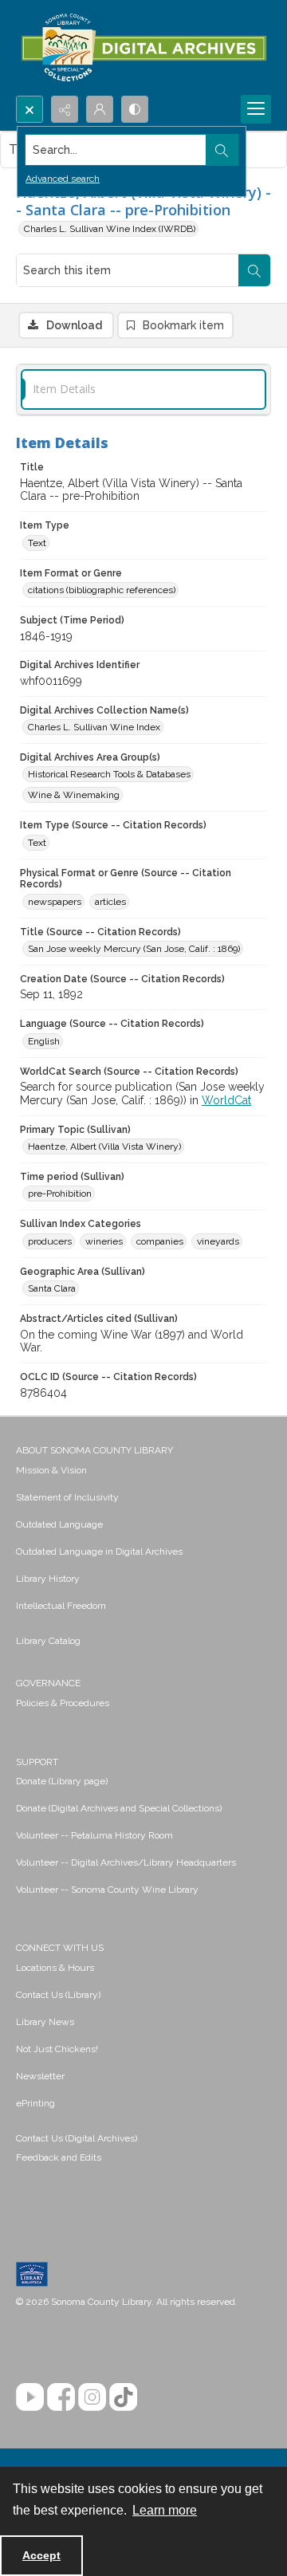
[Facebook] (61, 2397)
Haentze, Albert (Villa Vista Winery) (104, 1146)
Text (37, 543)
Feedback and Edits (59, 2157)
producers (50, 1241)
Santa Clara (52, 1288)
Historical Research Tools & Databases (109, 774)
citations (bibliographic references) (102, 590)
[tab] (143, 389)
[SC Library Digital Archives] (143, 48)
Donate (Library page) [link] (62, 1781)
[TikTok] (123, 2397)
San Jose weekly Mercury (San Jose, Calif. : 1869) (134, 949)
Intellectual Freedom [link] (61, 1606)
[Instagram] (92, 2397)
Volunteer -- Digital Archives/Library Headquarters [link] (126, 1862)
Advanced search (63, 179)
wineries (104, 1241)
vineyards (218, 1241)
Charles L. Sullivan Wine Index (94, 727)
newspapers (55, 902)
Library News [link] (45, 2022)
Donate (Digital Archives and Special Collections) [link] (119, 1808)
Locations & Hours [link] (55, 1968)
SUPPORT (37, 1762)
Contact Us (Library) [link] (58, 1995)
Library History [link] (48, 1579)
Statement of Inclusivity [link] (67, 1497)
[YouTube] (30, 2397)
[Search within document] (254, 270)
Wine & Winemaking (74, 795)
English (44, 1041)
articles (110, 902)
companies (160, 1241)
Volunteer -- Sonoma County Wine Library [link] (107, 1890)
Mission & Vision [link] (51, 1470)
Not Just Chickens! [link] (57, 2049)
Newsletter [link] (40, 2076)
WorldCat (226, 1100)
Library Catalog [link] (48, 1641)
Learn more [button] (165, 2510)
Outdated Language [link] (59, 1524)
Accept (41, 2555)
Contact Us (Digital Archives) (77, 2138)
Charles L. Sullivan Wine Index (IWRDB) (110, 229)
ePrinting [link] (35, 2103)
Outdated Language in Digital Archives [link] (99, 1551)
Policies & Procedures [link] (63, 1703)
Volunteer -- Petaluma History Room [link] (94, 1835)
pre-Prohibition (60, 1194)
